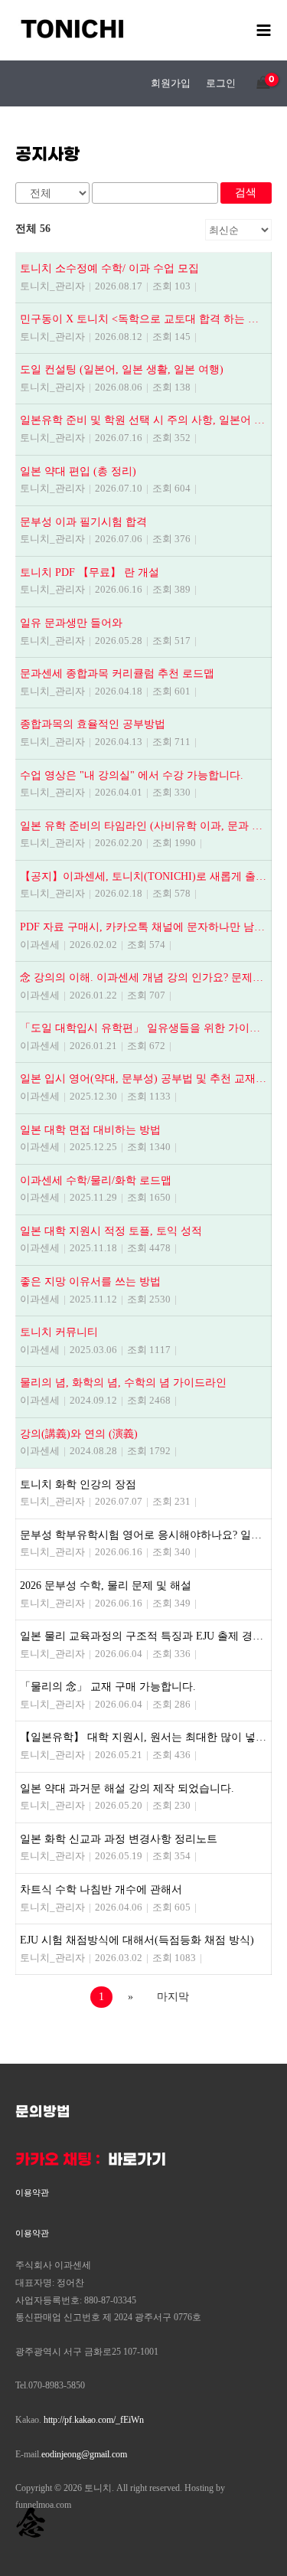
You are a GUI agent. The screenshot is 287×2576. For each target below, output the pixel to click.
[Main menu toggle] (264, 30)
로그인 (221, 83)
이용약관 (32, 2192)
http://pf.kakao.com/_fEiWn (94, 2420)
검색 (246, 193)
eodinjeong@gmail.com (84, 2454)
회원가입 (171, 83)
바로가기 (137, 2160)
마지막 (173, 1997)
